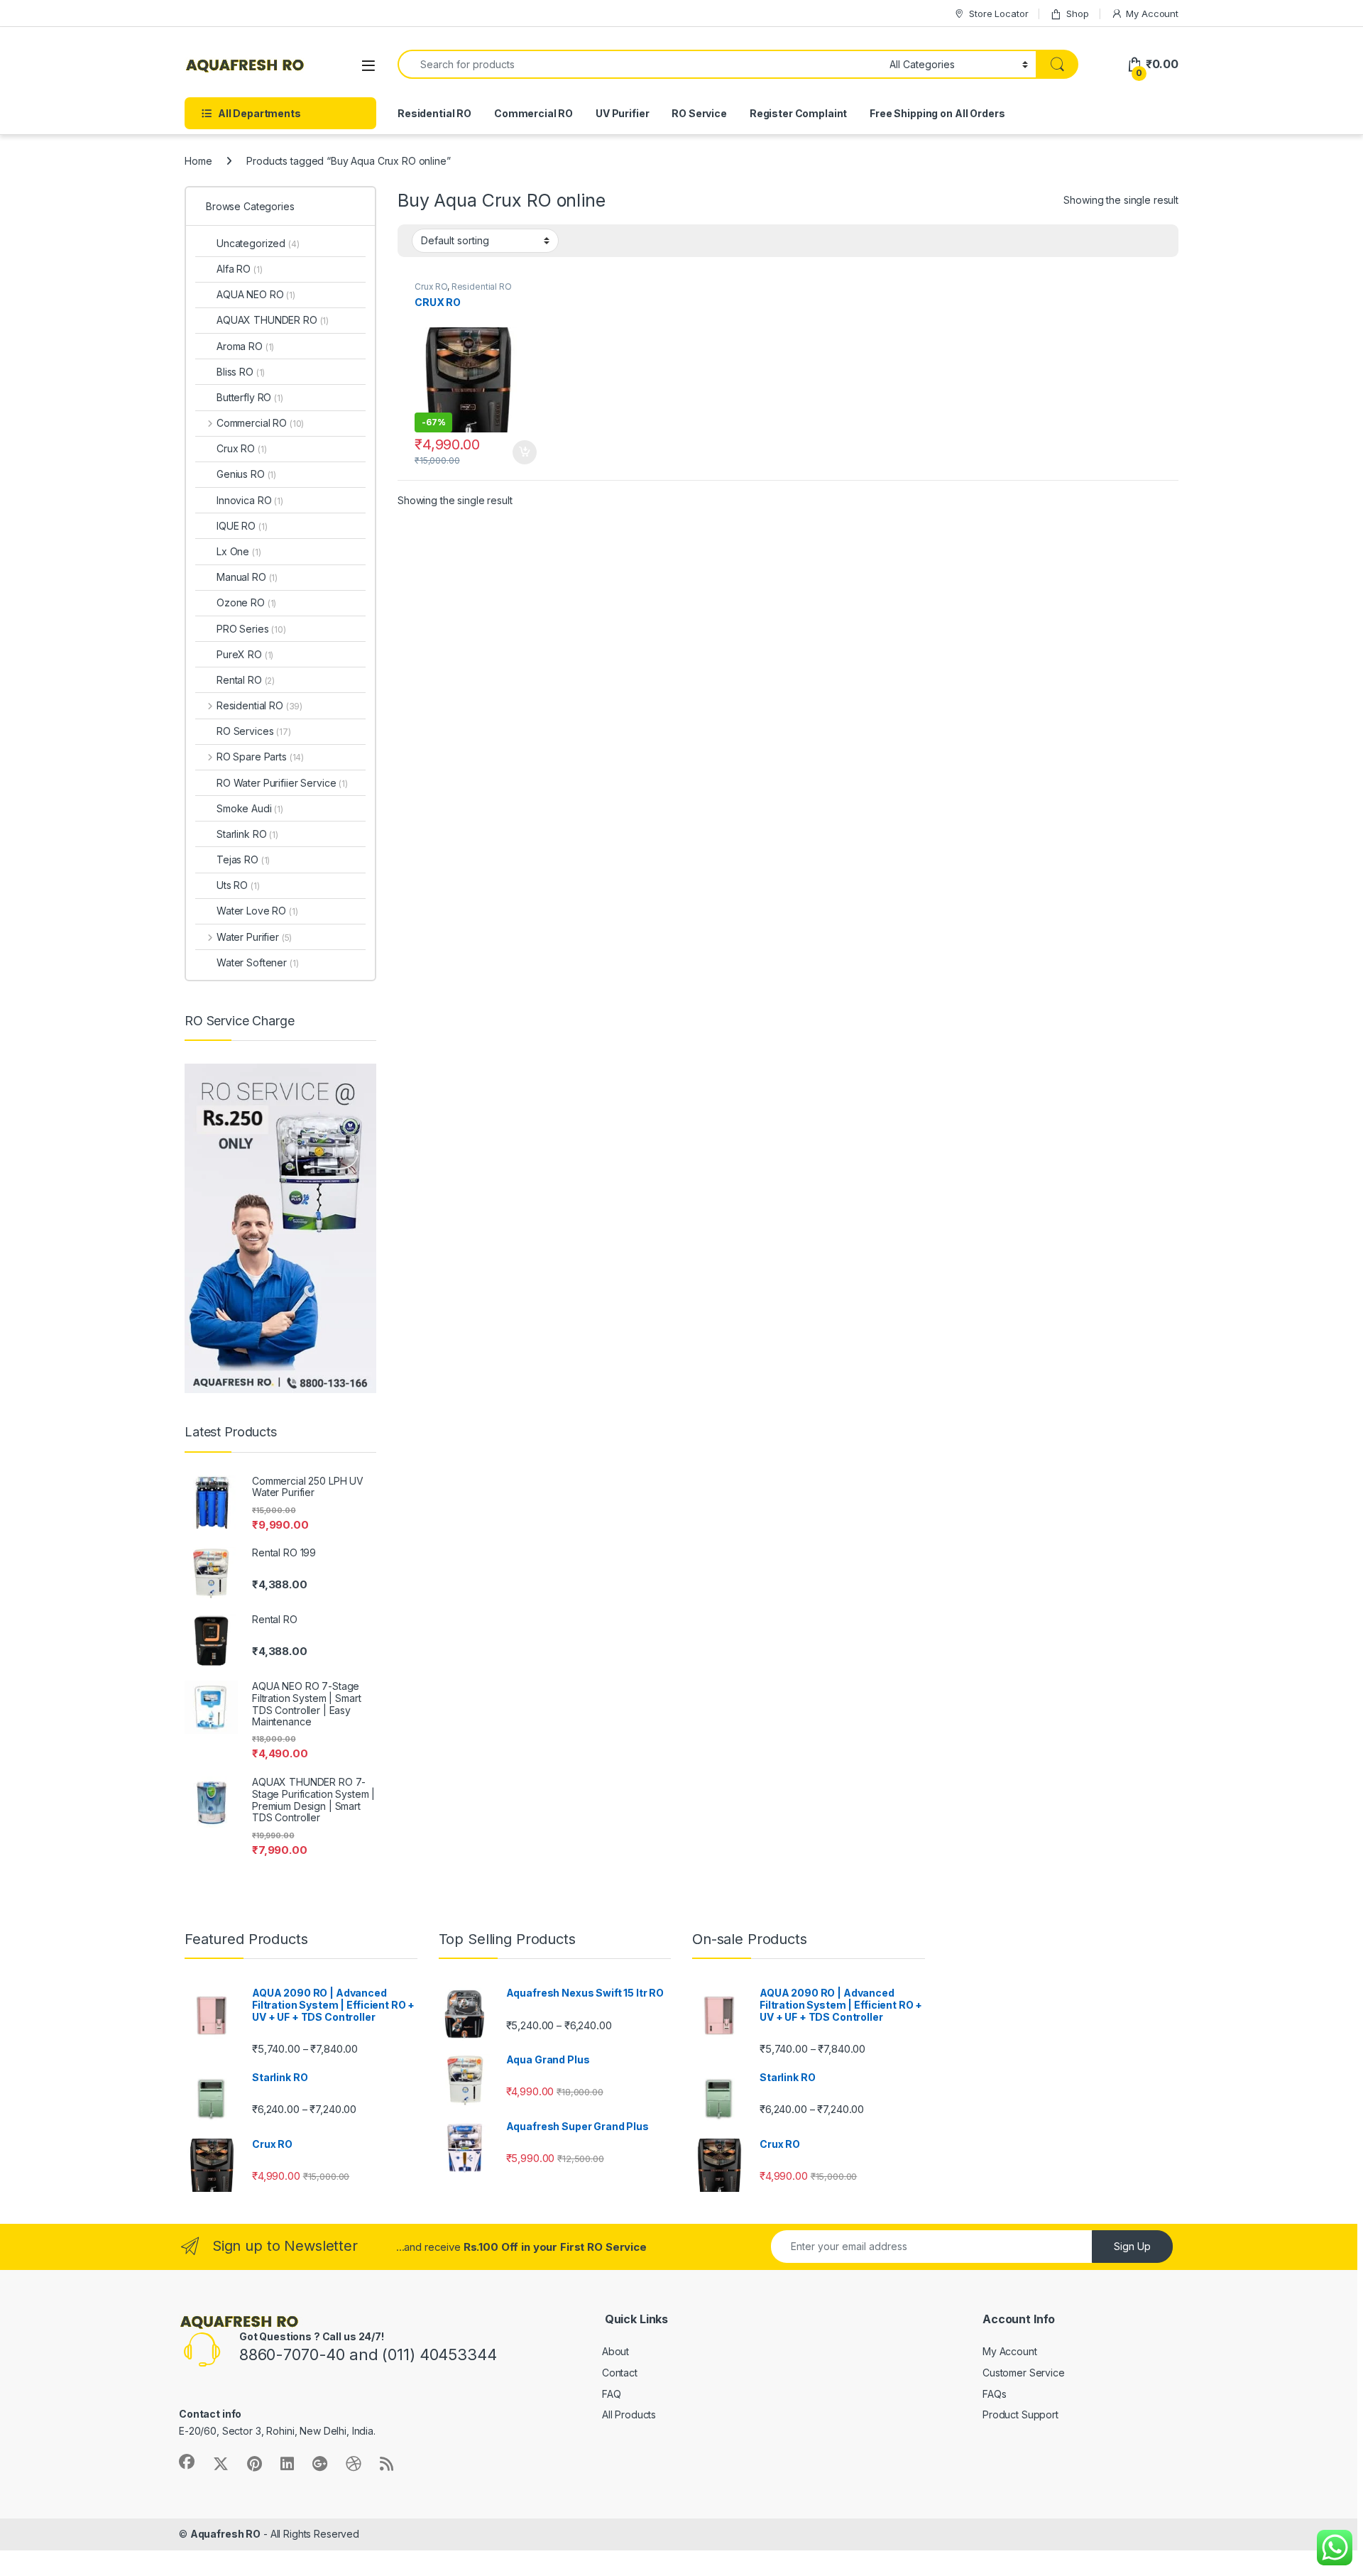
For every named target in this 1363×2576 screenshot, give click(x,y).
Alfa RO (239, 269)
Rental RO (246, 680)
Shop (1077, 13)
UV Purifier (622, 113)
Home (198, 161)
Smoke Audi (250, 808)
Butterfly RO (250, 397)
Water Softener (258, 962)
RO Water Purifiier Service (282, 783)
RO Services (254, 731)
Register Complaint (798, 113)
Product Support (1020, 2414)
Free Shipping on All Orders (937, 113)
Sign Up (1132, 2246)
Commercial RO (533, 113)
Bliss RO (241, 372)
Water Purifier (254, 937)
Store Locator (998, 13)
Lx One (239, 551)
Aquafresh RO (225, 2534)
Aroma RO (245, 346)
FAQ (612, 2394)
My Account (1152, 13)
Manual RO (247, 577)
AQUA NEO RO (256, 294)
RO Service (699, 113)
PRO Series (251, 629)
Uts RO (238, 885)
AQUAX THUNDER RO (273, 320)
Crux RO (431, 286)
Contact (620, 2373)
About (615, 2351)
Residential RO (434, 113)
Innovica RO (250, 500)
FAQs (994, 2394)
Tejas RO (243, 859)
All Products (629, 2414)
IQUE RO (242, 526)
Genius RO (246, 474)
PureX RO (245, 654)
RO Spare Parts (260, 757)
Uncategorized (258, 243)
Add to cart (525, 452)
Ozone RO (246, 602)
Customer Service (1024, 2373)
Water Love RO (257, 911)
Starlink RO (247, 834)
